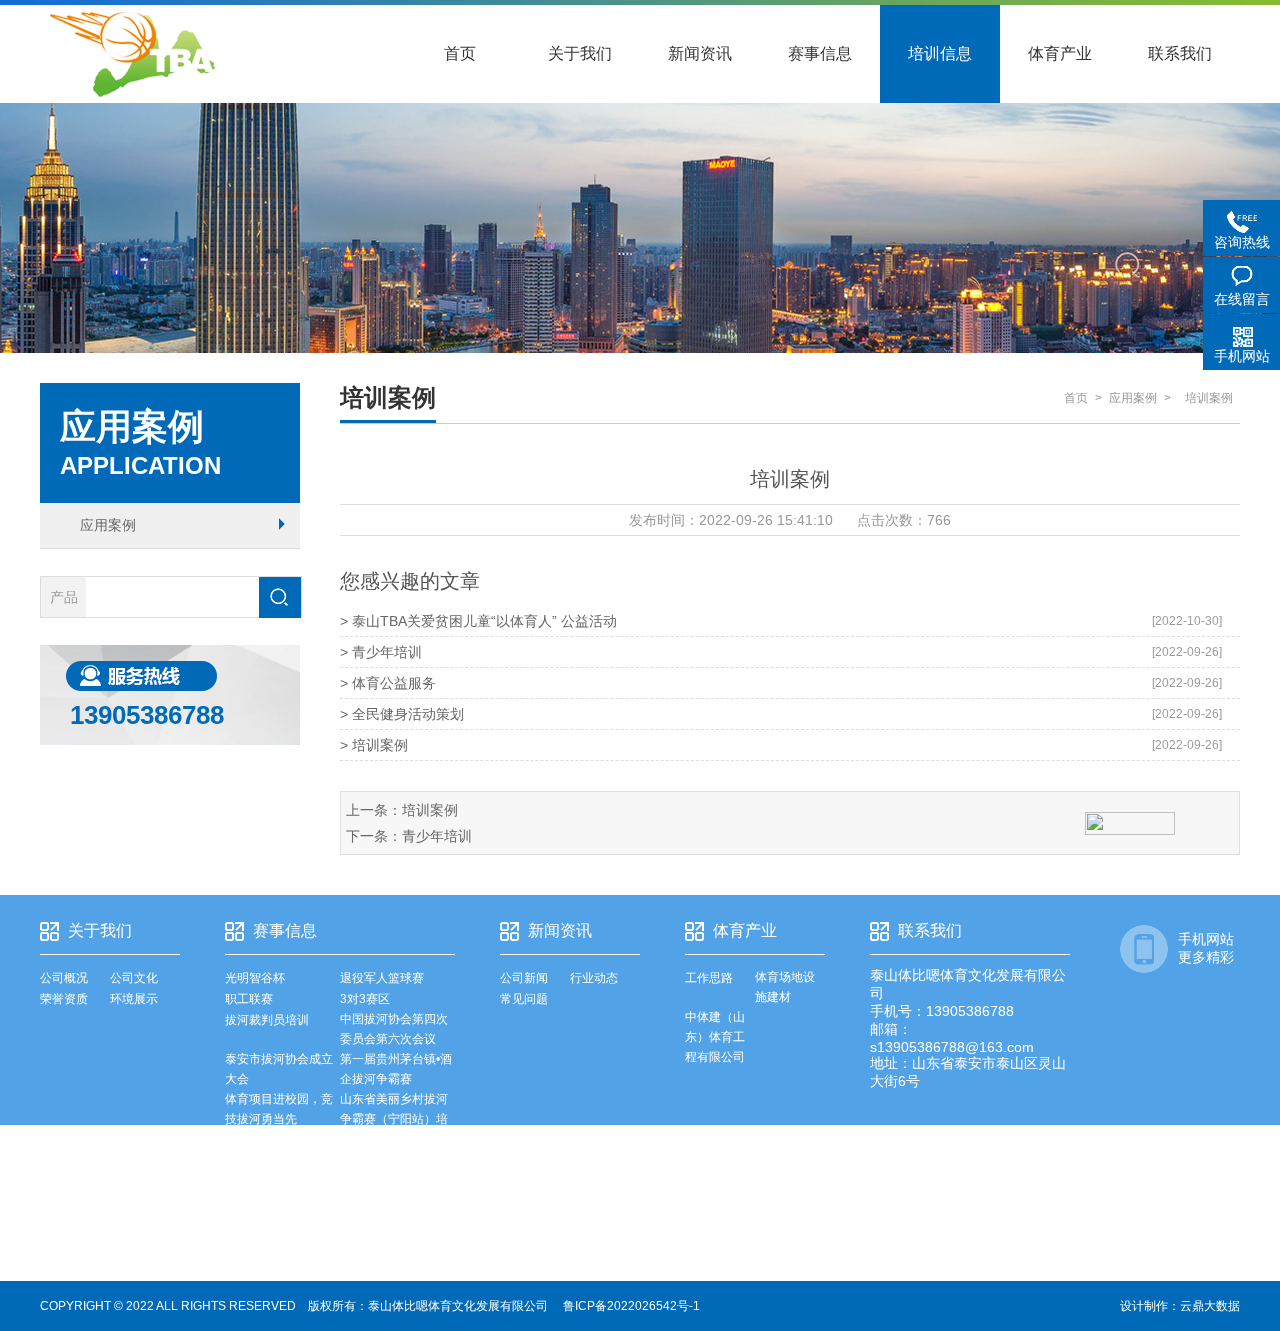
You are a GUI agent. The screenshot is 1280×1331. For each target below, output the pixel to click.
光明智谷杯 (255, 978)
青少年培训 (437, 836)
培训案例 (430, 810)
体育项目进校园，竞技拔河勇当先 (279, 1109)
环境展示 (134, 999)
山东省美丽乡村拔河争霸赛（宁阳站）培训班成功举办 (394, 1119)
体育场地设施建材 (785, 987)
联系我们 (1180, 53)
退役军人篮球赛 (382, 978)
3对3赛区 (365, 999)
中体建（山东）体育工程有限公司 (715, 1037)
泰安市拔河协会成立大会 (279, 1069)
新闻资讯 (700, 53)
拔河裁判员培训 (267, 1020)
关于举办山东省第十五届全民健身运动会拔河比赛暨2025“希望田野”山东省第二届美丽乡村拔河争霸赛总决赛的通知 (396, 1209)
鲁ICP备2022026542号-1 (631, 1306)
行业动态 (594, 978)
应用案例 (108, 525)
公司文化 (134, 978)
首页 (460, 53)
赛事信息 (820, 53)
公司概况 (64, 978)
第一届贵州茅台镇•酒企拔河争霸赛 (396, 1069)
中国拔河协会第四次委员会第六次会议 (394, 1029)
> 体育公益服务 (388, 683)
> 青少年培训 (381, 652)
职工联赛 (249, 999)
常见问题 (524, 999)
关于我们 (580, 53)
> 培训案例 (374, 745)
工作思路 (709, 978)
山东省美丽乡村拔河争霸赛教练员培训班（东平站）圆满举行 (279, 1179)
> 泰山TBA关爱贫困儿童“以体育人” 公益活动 (478, 621)
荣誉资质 (64, 999)
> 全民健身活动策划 (402, 714)
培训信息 (940, 53)
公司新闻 (524, 978)
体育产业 (1060, 53)
